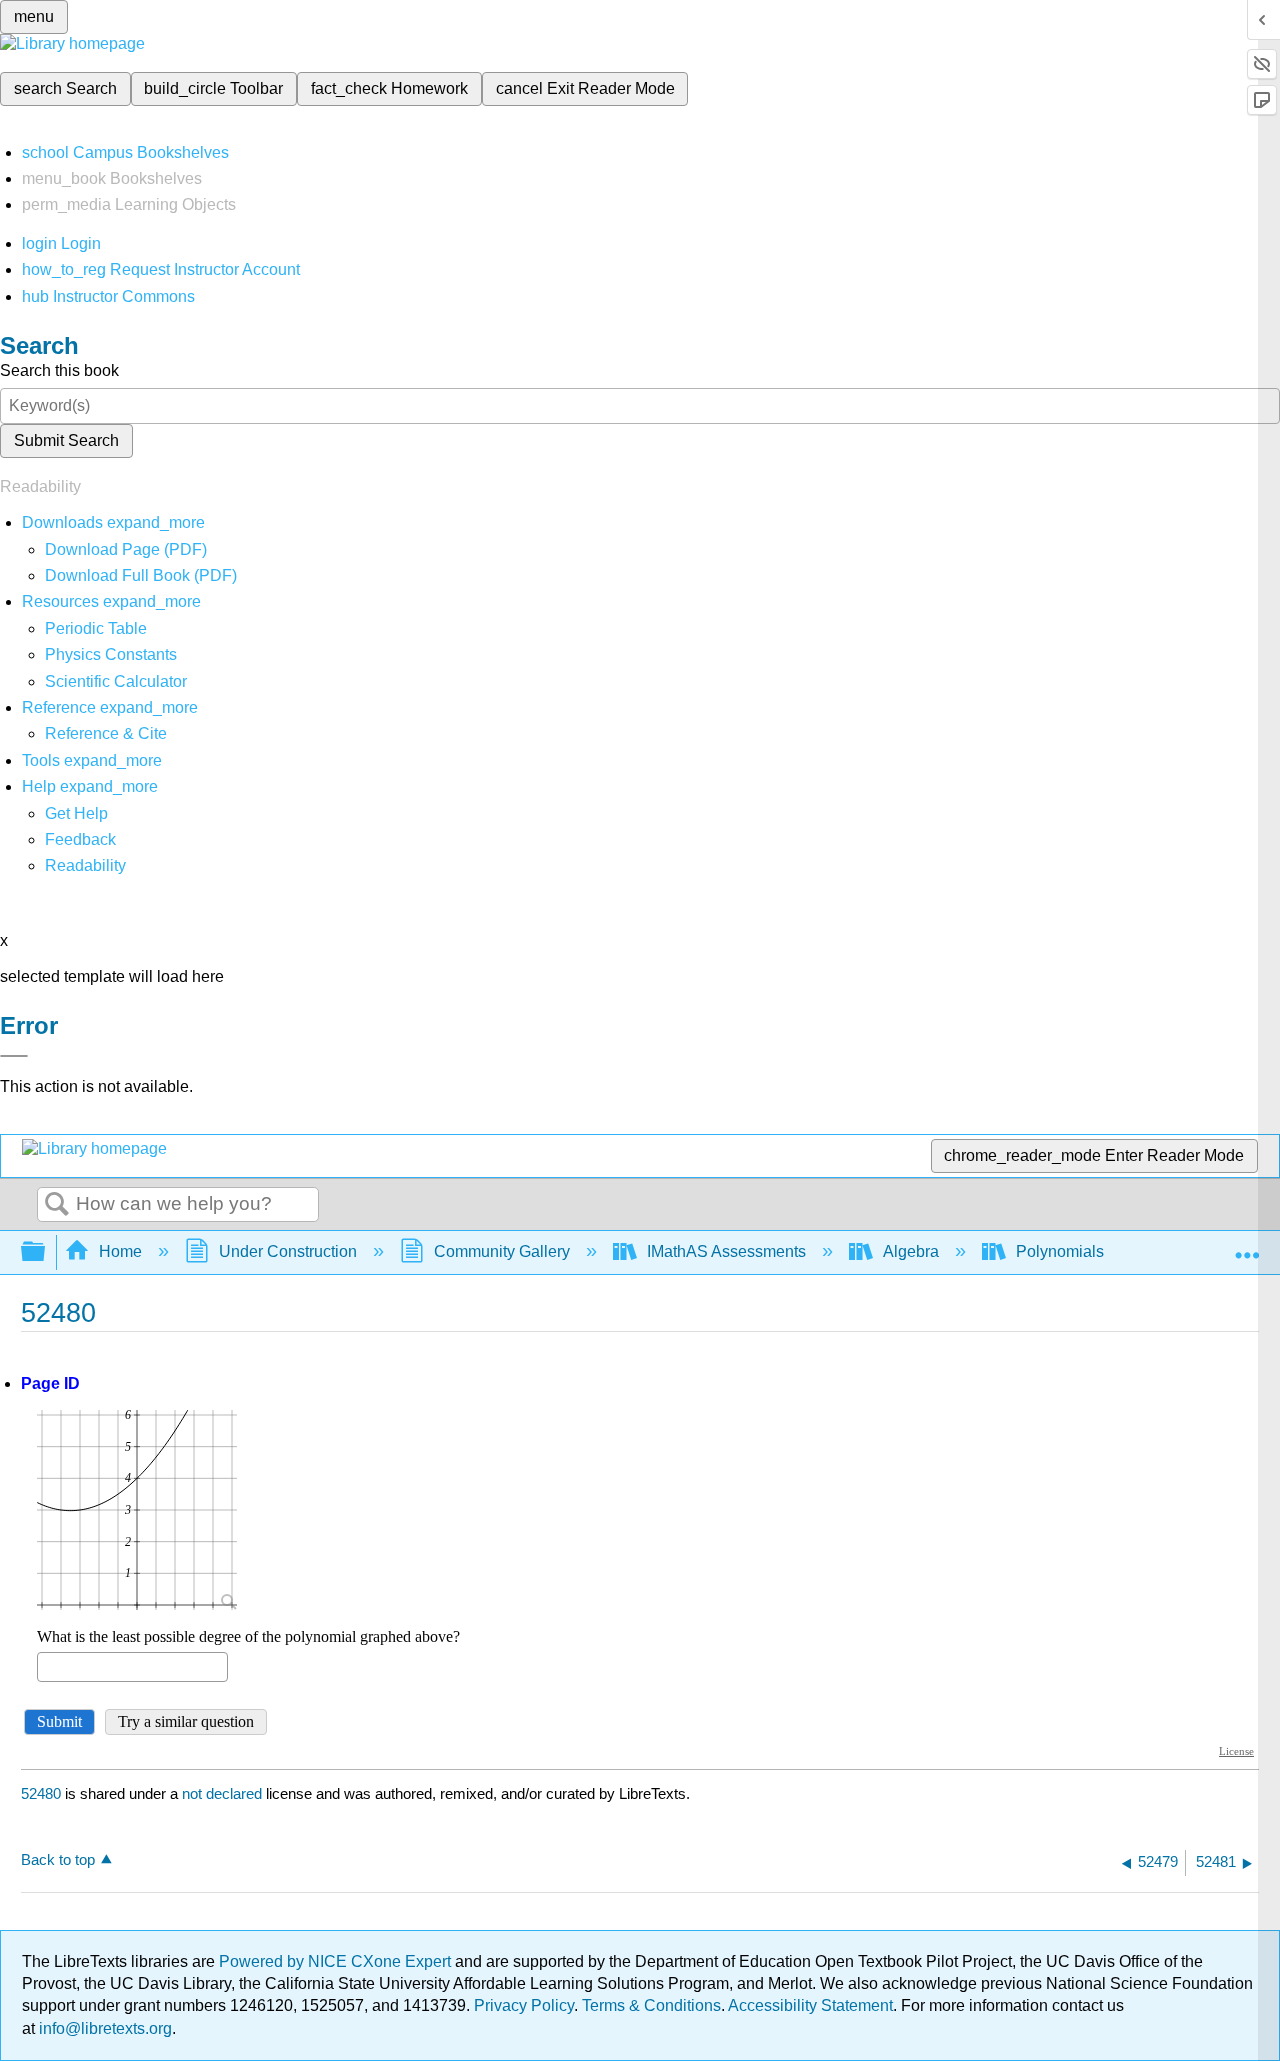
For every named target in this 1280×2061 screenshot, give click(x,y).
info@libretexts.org (103, 2028)
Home (120, 1251)
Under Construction (288, 1251)
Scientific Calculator (116, 681)
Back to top (58, 1859)
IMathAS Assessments (726, 1251)
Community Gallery (502, 1251)
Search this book (59, 370)
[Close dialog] (14, 1056)
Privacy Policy (524, 2005)
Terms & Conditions (651, 2005)
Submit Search (66, 440)
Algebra (911, 1251)
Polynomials (1060, 1251)
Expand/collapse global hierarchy (46, 1252)
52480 (41, 1793)
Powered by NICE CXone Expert (337, 1961)
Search (57, 1205)
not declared (224, 1793)
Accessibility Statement (810, 2005)
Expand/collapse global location (1247, 1246)
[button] (80, 839)
